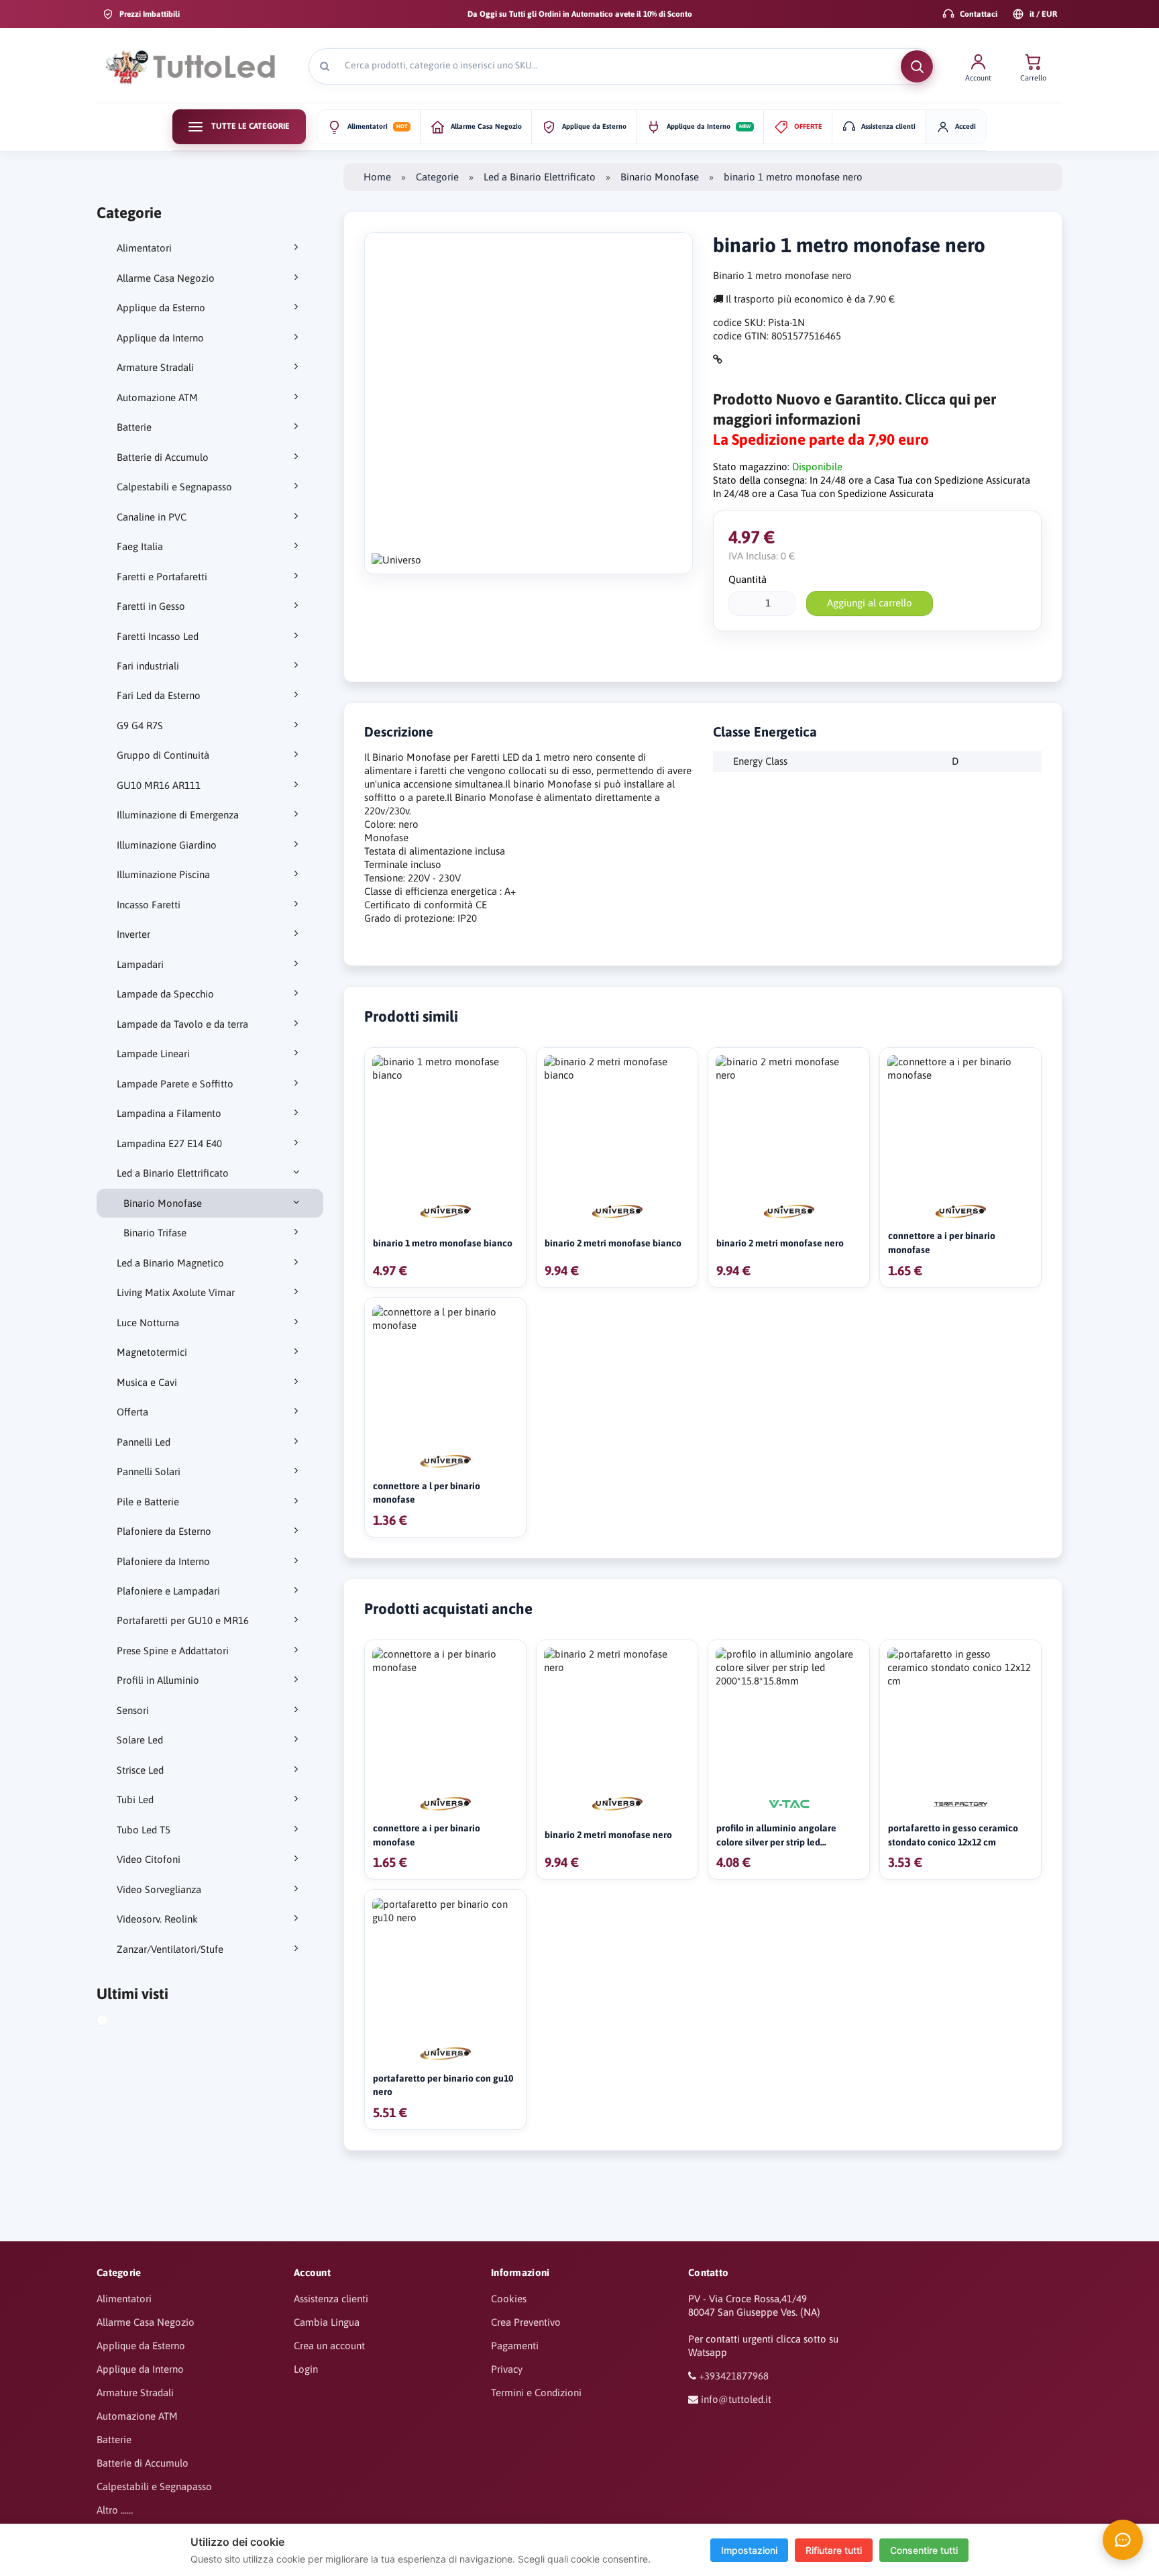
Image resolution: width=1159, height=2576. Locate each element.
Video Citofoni (149, 1859)
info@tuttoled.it (736, 2399)
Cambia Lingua (327, 2322)
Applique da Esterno (161, 308)
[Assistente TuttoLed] (1123, 2540)
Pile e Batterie (148, 1502)
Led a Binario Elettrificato (173, 1173)
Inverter (133, 934)
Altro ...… (115, 2510)
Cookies (509, 2299)
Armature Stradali (155, 367)
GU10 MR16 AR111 (159, 785)
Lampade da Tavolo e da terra (182, 1024)
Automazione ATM (157, 397)
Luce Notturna (148, 1323)
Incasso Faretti (149, 905)
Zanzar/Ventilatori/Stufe (170, 1949)
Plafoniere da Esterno (164, 1531)
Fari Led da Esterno (159, 695)
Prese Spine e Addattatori (173, 1651)
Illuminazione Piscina (163, 874)
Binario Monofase (163, 1203)
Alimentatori (144, 248)
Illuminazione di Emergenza (178, 815)
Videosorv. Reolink (157, 1919)
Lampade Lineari (153, 1054)
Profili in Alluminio (158, 1680)
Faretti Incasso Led (158, 636)
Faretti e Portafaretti (162, 577)
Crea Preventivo (526, 2322)
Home (377, 177)
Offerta (132, 1412)
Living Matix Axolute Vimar (176, 1292)
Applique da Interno (160, 338)
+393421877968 (734, 2376)
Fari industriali (148, 666)
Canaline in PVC (152, 517)
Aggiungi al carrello (870, 603)
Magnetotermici (152, 1352)
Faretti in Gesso (151, 606)
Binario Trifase (155, 1233)
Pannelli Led (144, 1442)
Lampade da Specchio (165, 994)
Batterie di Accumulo (163, 457)
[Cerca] (917, 66)
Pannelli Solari (149, 1471)
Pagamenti (515, 2346)
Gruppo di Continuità (163, 755)
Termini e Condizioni (536, 2393)
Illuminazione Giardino (167, 845)
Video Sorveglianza (159, 1889)
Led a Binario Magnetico (170, 1263)
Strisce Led (140, 1770)
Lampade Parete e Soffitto (175, 1084)
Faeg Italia (140, 546)
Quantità (748, 579)
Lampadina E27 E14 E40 (169, 1143)
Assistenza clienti (331, 2299)
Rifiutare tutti (834, 2550)
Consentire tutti (924, 2550)
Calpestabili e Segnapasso (174, 487)
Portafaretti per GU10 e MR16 (183, 1620)
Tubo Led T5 (144, 1830)
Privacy (507, 2369)
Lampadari (140, 964)
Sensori (133, 1710)
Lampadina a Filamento (169, 1113)
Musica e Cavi (147, 1382)
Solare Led (140, 1740)
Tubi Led (135, 1800)
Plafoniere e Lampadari (168, 1591)
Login (306, 2369)
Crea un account (329, 2346)
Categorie (437, 177)
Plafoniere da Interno (163, 1561)
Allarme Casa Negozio (166, 278)
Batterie (134, 427)
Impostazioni (749, 2550)
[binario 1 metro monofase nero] (115, 2022)
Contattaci (979, 14)
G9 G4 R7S (140, 726)
